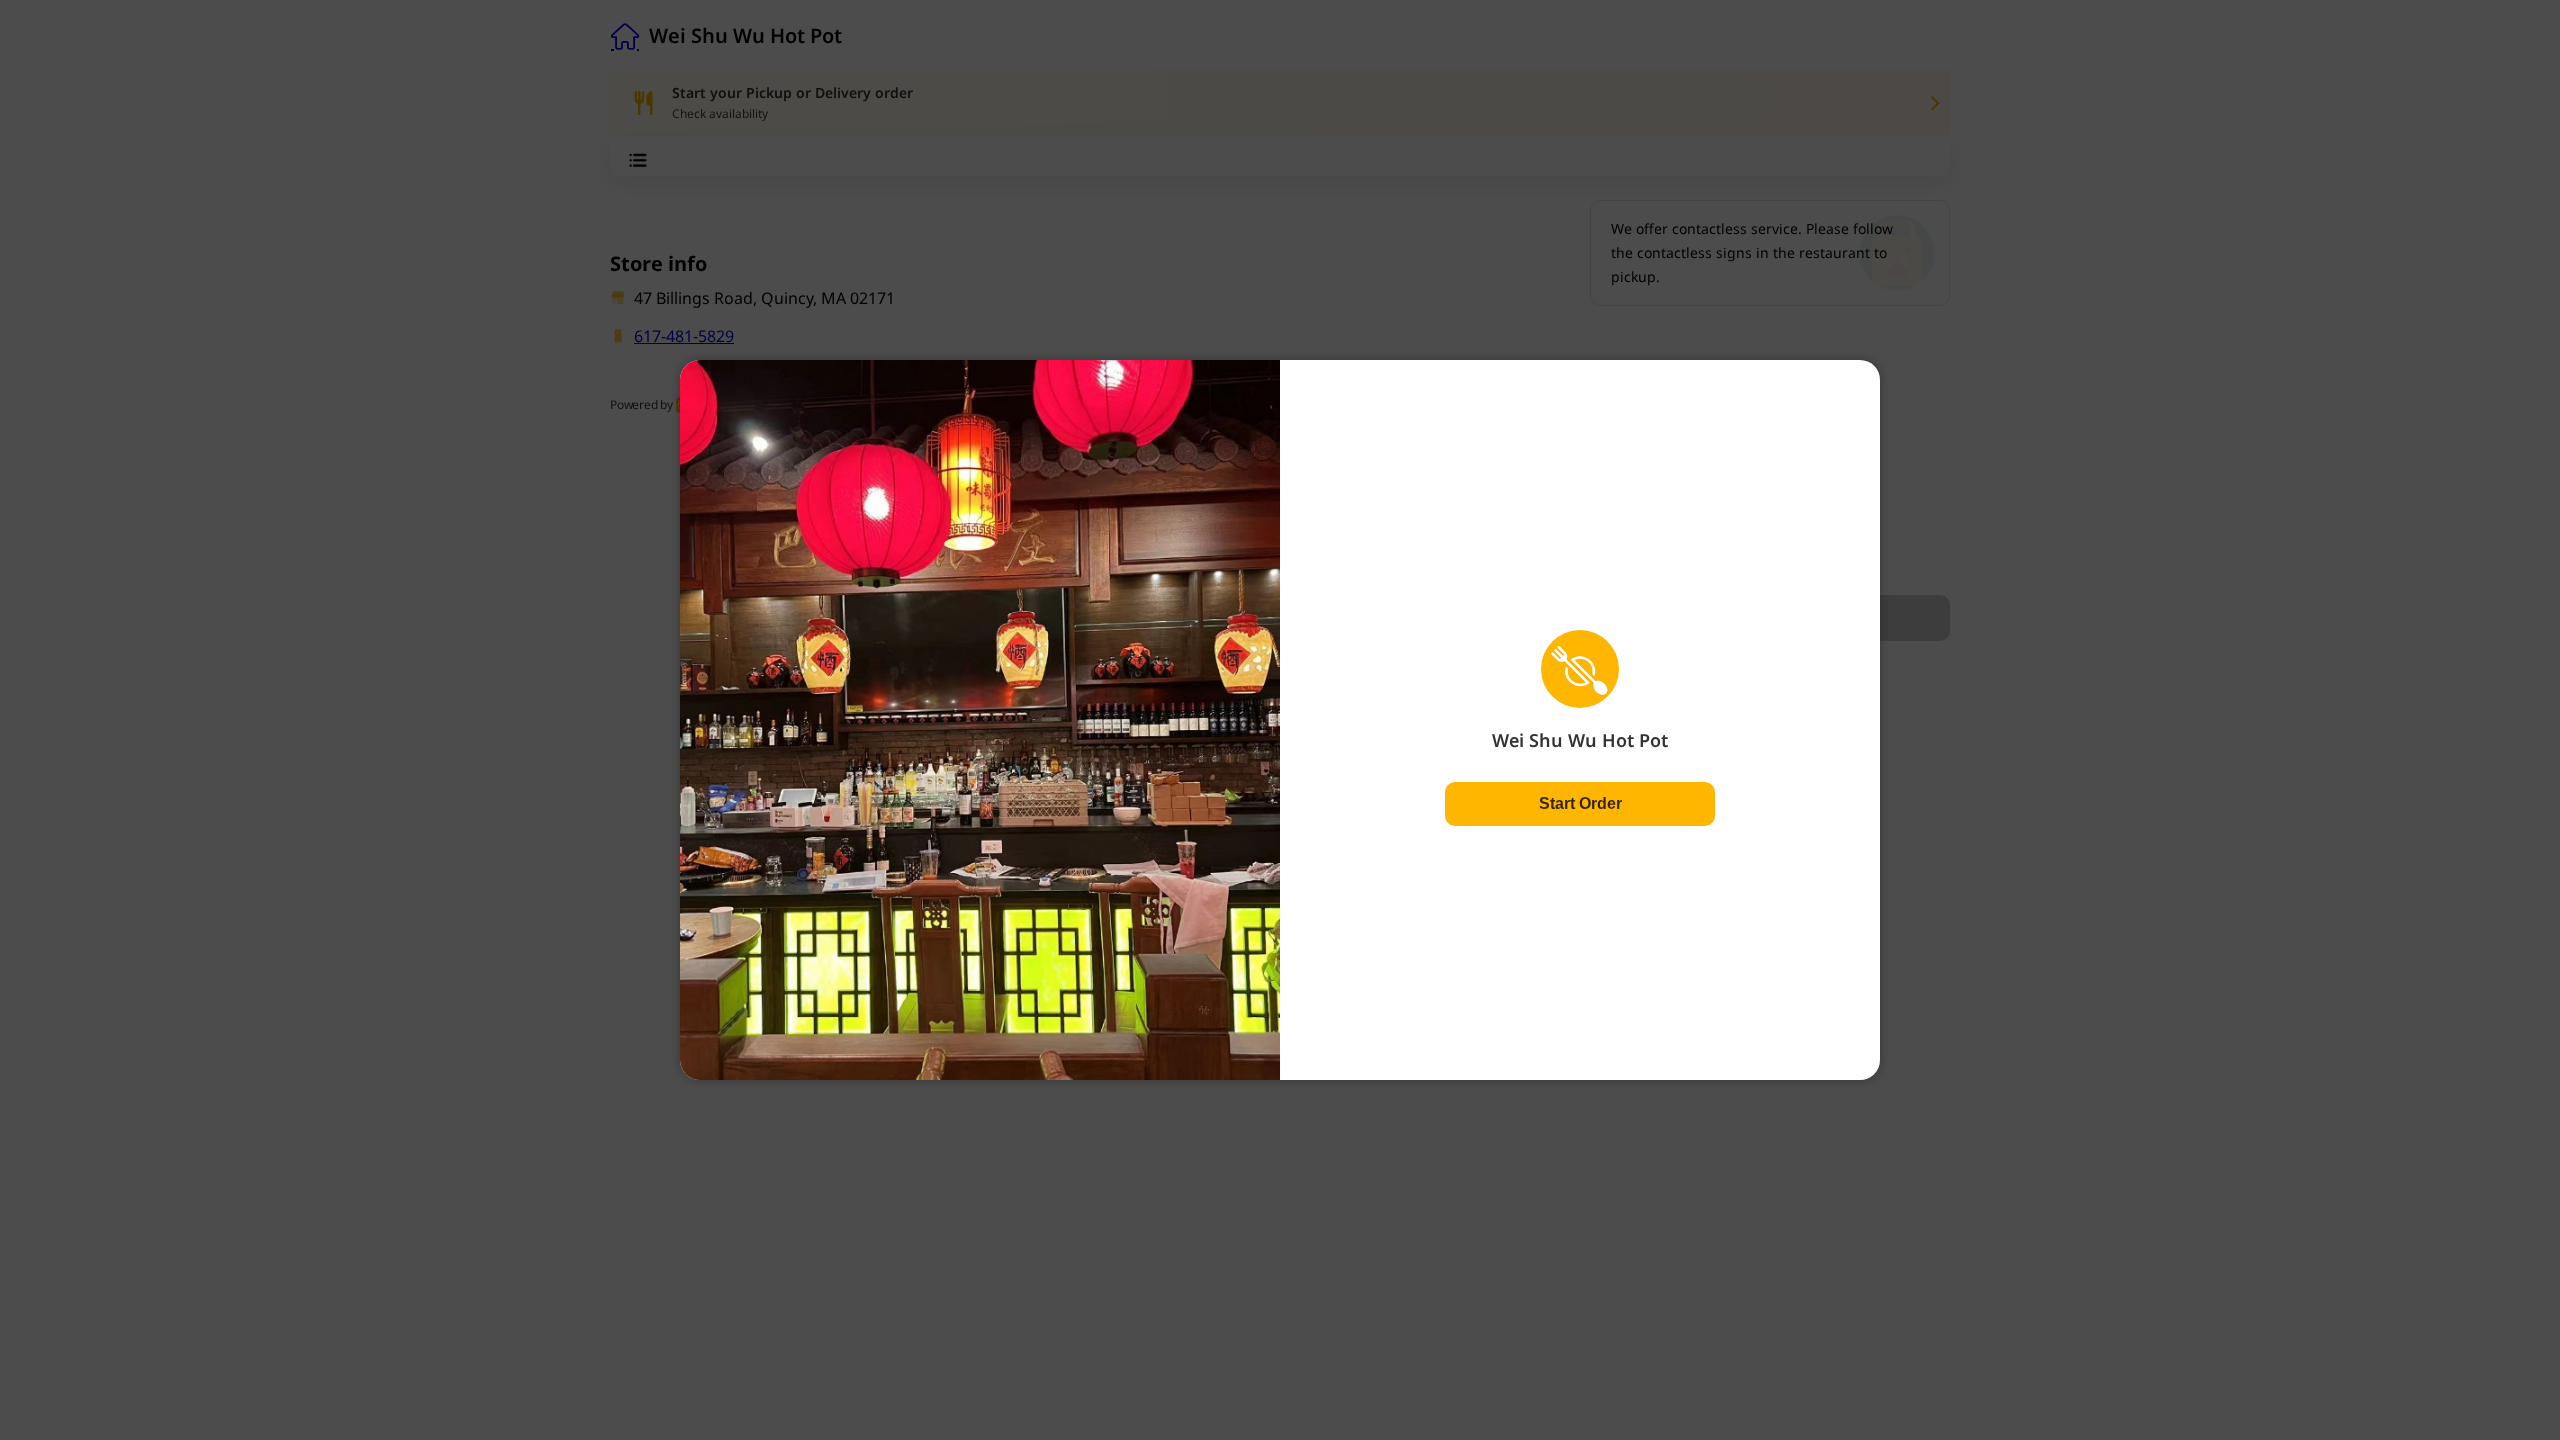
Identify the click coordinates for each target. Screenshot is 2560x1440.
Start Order (1580, 803)
